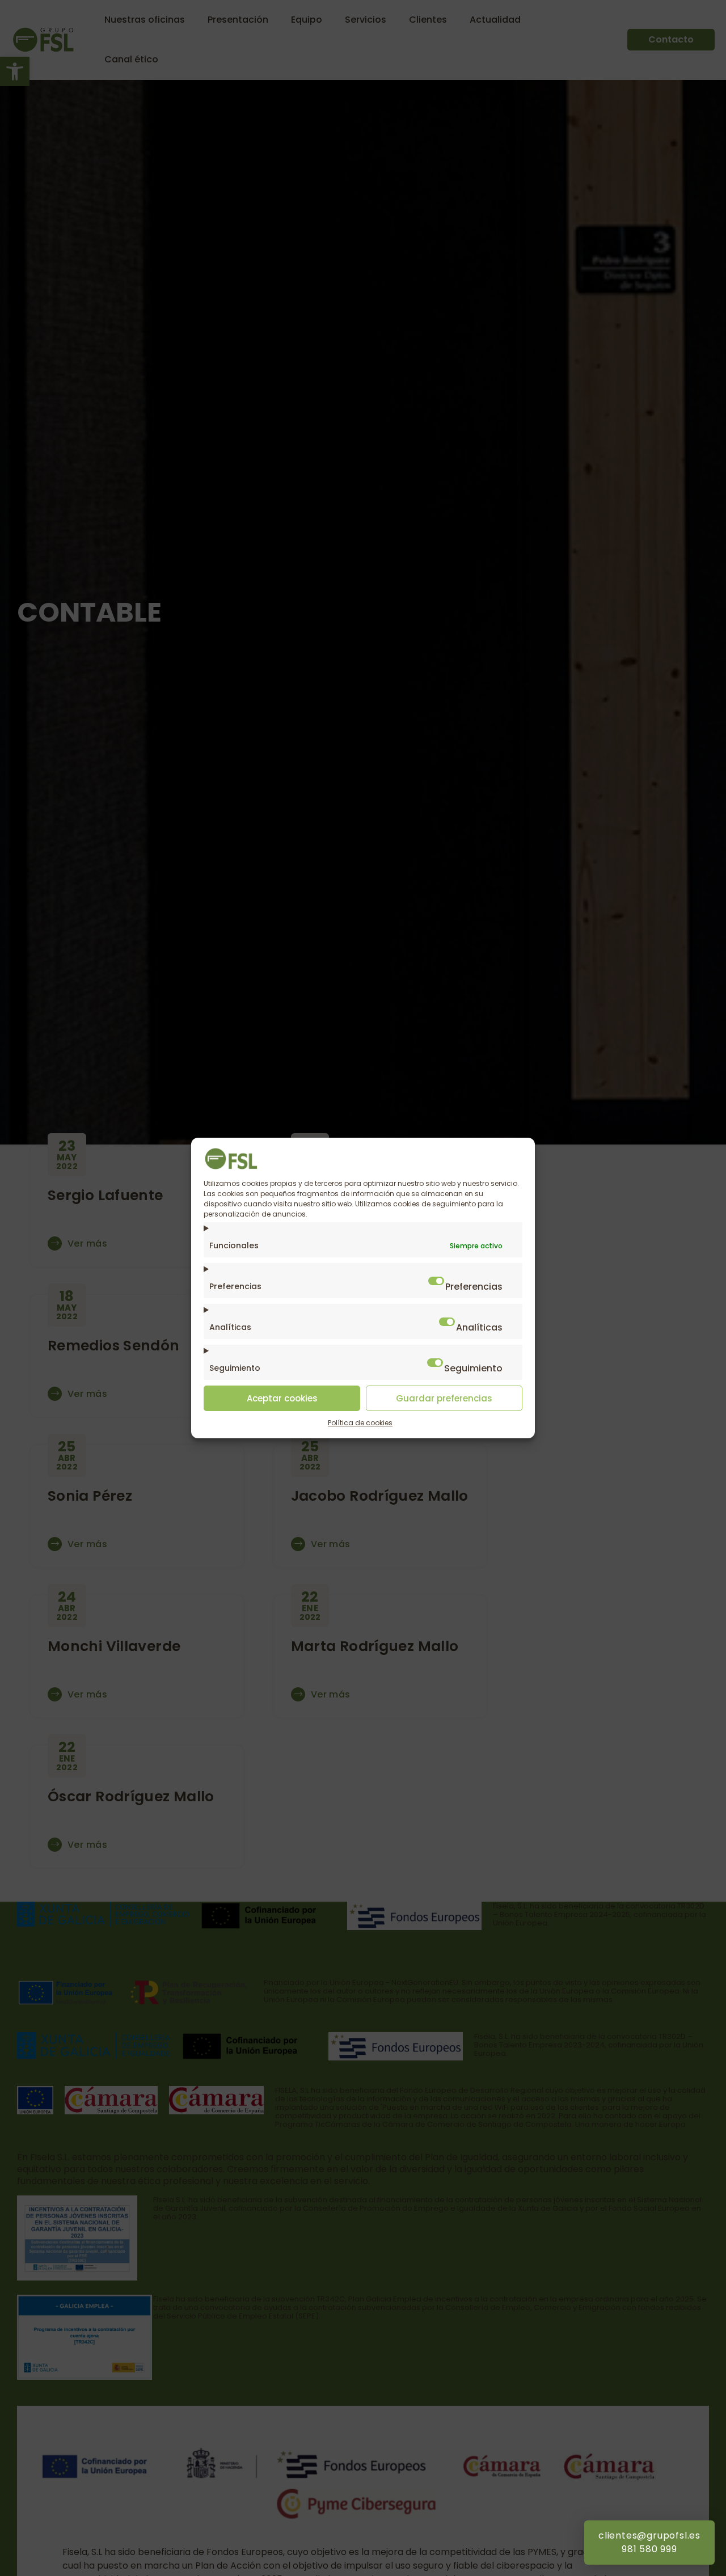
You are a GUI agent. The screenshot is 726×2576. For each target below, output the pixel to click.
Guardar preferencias (444, 1398)
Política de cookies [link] (360, 1423)
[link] (231, 1167)
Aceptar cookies (282, 1398)
